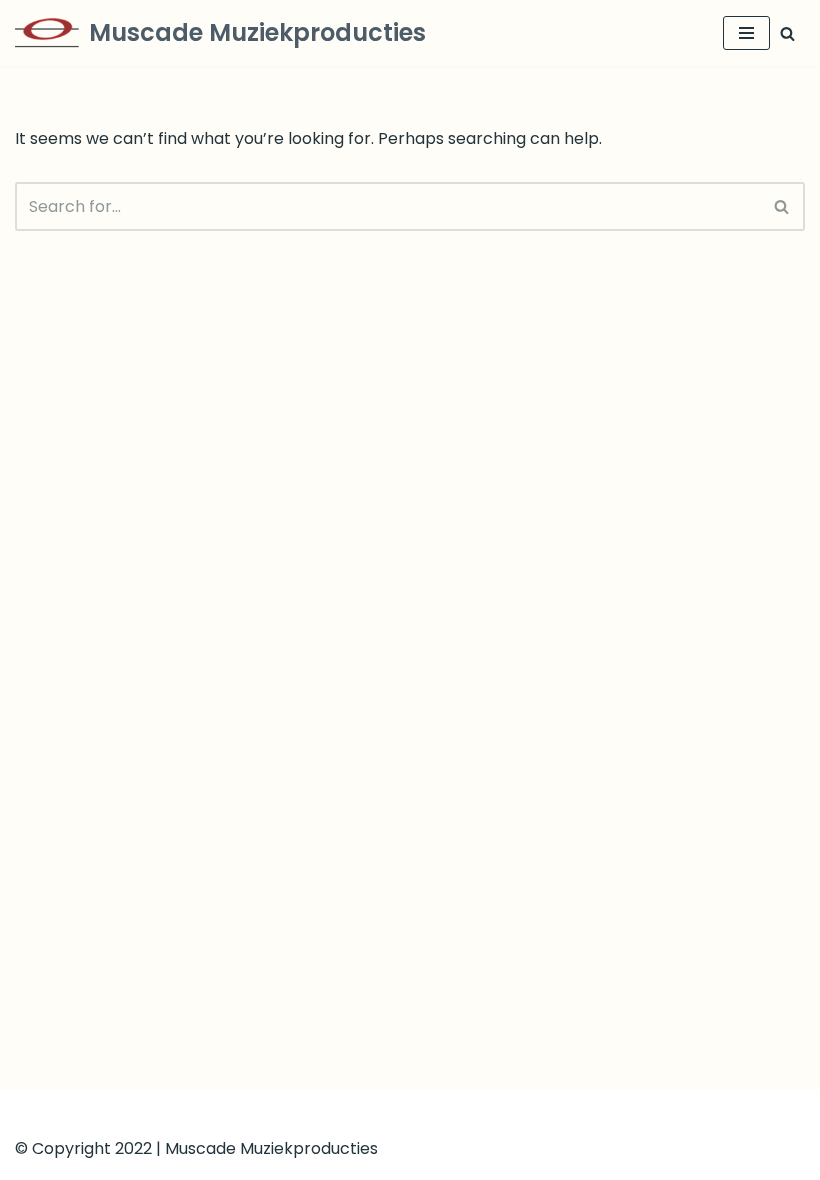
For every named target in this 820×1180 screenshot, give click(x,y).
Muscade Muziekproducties (271, 1148)
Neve (312, 1110)
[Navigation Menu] (746, 33)
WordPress (486, 1110)
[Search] (787, 33)
